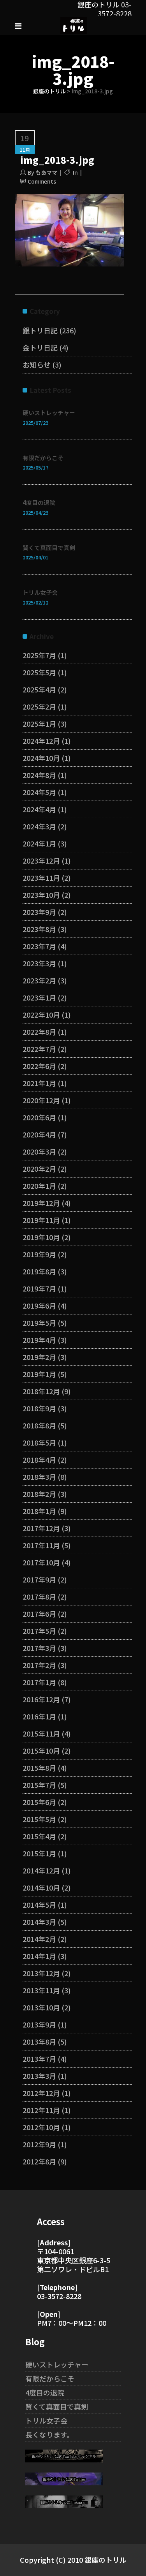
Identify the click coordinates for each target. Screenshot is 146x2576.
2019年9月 (39, 1254)
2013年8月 (39, 2042)
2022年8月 (39, 1032)
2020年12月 (41, 1100)
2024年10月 (41, 758)
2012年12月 (41, 2093)
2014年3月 (39, 1922)
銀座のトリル (49, 91)
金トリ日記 (40, 347)
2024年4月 (39, 809)
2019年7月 (39, 1288)
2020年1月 (39, 1186)
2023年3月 (39, 963)
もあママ (46, 172)
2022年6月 (39, 1066)
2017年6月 (39, 1614)
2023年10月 (41, 895)
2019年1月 (39, 1374)
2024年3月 (39, 826)
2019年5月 (39, 1323)
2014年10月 (41, 1887)
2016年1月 (39, 1716)
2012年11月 (41, 2110)
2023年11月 (41, 878)
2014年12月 (41, 1870)
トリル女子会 (40, 592)
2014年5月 (39, 1905)
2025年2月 (39, 706)
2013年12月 (41, 1973)
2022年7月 (39, 1049)
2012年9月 (39, 2144)
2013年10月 (41, 2007)
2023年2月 (39, 980)
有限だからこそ (43, 458)
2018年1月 (39, 1511)
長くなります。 (49, 2434)
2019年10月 (41, 1237)
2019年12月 (41, 1203)
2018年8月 (39, 1425)
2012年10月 (41, 2127)
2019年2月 (39, 1357)
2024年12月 (41, 741)
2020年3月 (39, 1151)
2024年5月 (39, 792)
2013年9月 (39, 2024)
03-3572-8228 (59, 2296)
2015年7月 (39, 1785)
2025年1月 (39, 724)
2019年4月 (39, 1340)
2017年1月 (39, 1682)
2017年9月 (39, 1579)
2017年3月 (39, 1648)
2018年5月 (39, 1442)
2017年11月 (41, 1545)
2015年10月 (41, 1751)
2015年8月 (39, 1768)
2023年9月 (39, 912)
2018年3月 (39, 1477)
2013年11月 (41, 1990)
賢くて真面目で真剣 (49, 548)
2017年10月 (41, 1562)
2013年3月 (39, 2076)
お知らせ (37, 364)
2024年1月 (39, 843)
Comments (42, 181)
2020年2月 (39, 1169)
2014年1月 (39, 1956)
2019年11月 (41, 1220)
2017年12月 (41, 1528)
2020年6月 (39, 1117)
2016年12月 (41, 1699)
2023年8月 (39, 929)
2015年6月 (39, 1802)
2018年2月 (39, 1494)
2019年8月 (39, 1271)
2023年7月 (39, 946)
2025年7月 (39, 655)
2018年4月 (39, 1460)
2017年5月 (39, 1631)
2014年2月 (39, 1939)
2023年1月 (39, 997)
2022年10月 (41, 1015)
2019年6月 (39, 1306)
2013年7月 (39, 2059)
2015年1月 (39, 1853)
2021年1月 (39, 1083)
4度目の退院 (39, 502)
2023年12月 (41, 860)
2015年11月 (41, 1733)
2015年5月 (39, 1819)
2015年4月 (39, 1836)
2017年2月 (39, 1665)
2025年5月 (39, 672)
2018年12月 (41, 1391)
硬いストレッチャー (49, 413)
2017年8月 (39, 1596)
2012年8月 (39, 2161)
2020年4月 (39, 1134)
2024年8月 (39, 775)
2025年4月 (39, 689)
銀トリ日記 (40, 330)
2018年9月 (39, 1408)
